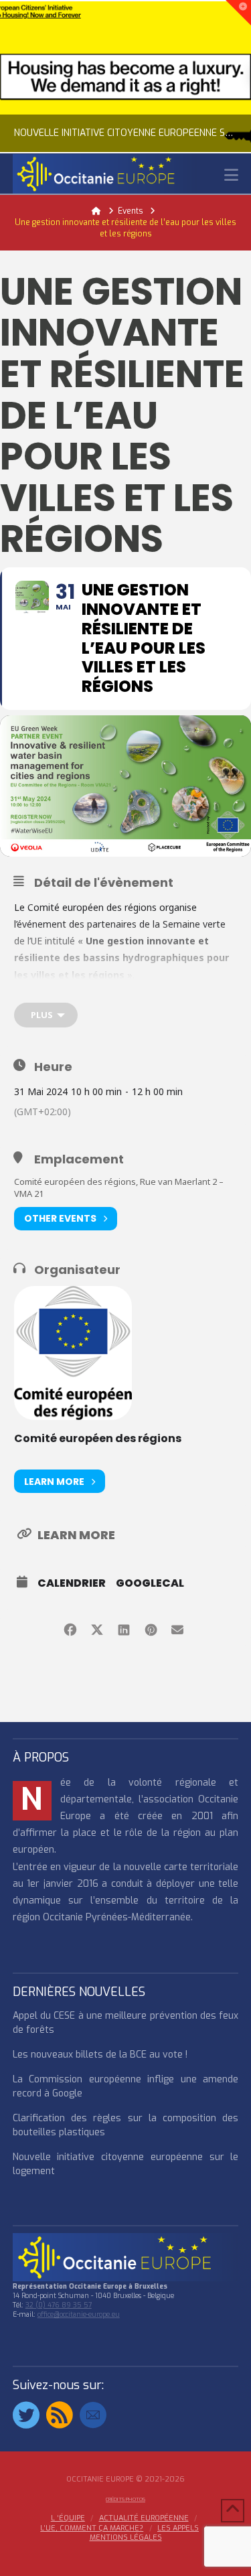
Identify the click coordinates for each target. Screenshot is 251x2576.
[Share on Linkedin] (124, 1628)
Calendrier (72, 1583)
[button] (231, 175)
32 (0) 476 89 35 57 (59, 2305)
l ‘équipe (68, 2518)
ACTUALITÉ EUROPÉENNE (144, 2518)
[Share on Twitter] (97, 1628)
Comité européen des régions (98, 1438)
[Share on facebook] (71, 1628)
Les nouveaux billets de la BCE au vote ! (100, 2055)
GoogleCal (150, 1583)
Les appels (178, 2528)
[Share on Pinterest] (151, 1628)
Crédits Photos (125, 2499)
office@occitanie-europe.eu (79, 2314)
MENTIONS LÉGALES (126, 2538)
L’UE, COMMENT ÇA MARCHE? (92, 2528)
